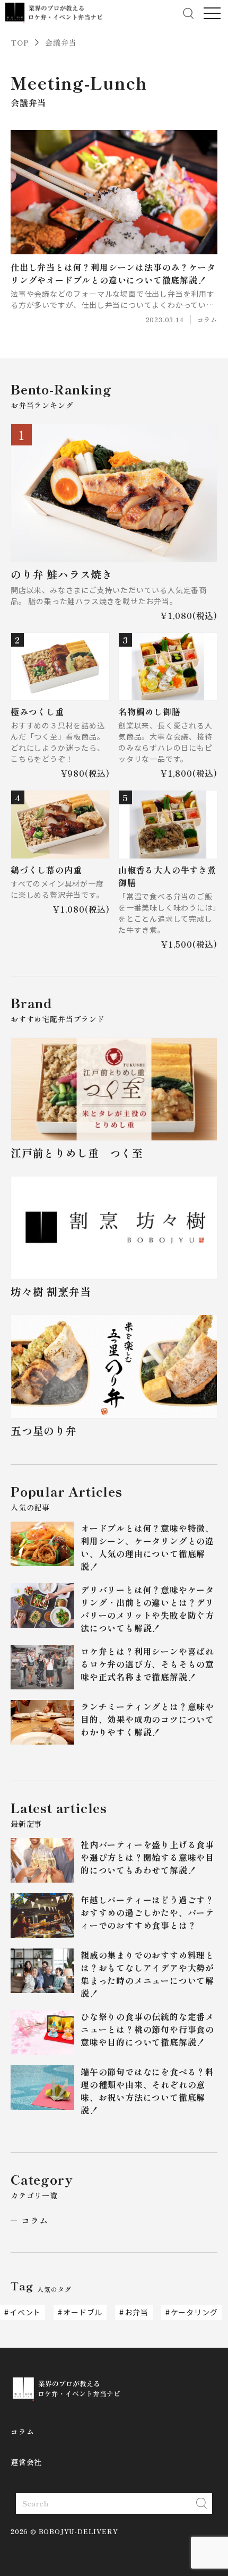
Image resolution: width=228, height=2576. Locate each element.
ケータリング (194, 2312)
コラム (34, 2220)
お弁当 (136, 2312)
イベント (25, 2312)
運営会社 (26, 2462)
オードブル (83, 2312)
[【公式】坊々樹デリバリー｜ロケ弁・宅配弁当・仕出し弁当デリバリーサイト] (54, 13)
